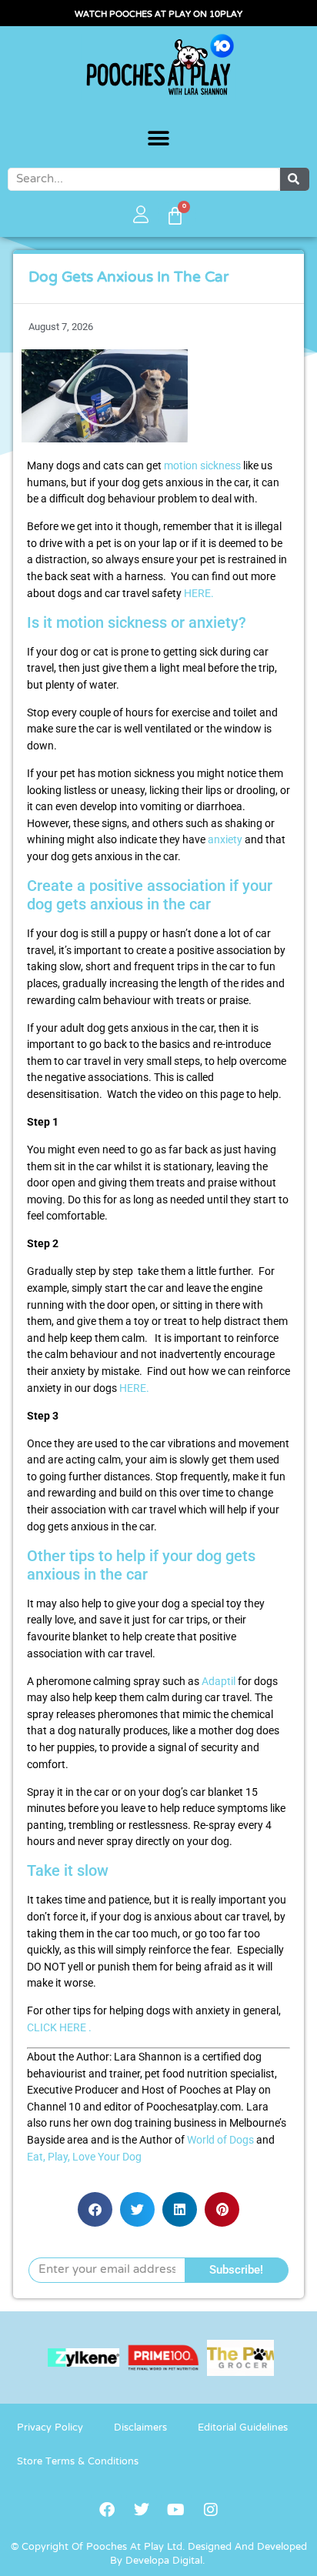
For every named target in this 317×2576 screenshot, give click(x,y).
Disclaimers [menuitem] (140, 2428)
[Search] (295, 179)
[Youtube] (176, 2510)
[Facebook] (107, 2510)
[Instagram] (211, 2510)
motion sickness (202, 466)
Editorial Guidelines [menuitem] (243, 2428)
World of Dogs (220, 2140)
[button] (159, 139)
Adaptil (219, 1682)
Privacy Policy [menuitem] (50, 2428)
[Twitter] (142, 2510)
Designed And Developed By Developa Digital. (209, 2554)
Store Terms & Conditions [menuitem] (78, 2462)
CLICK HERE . (59, 2028)
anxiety (225, 840)
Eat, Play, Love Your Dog (84, 2157)
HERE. (199, 594)
